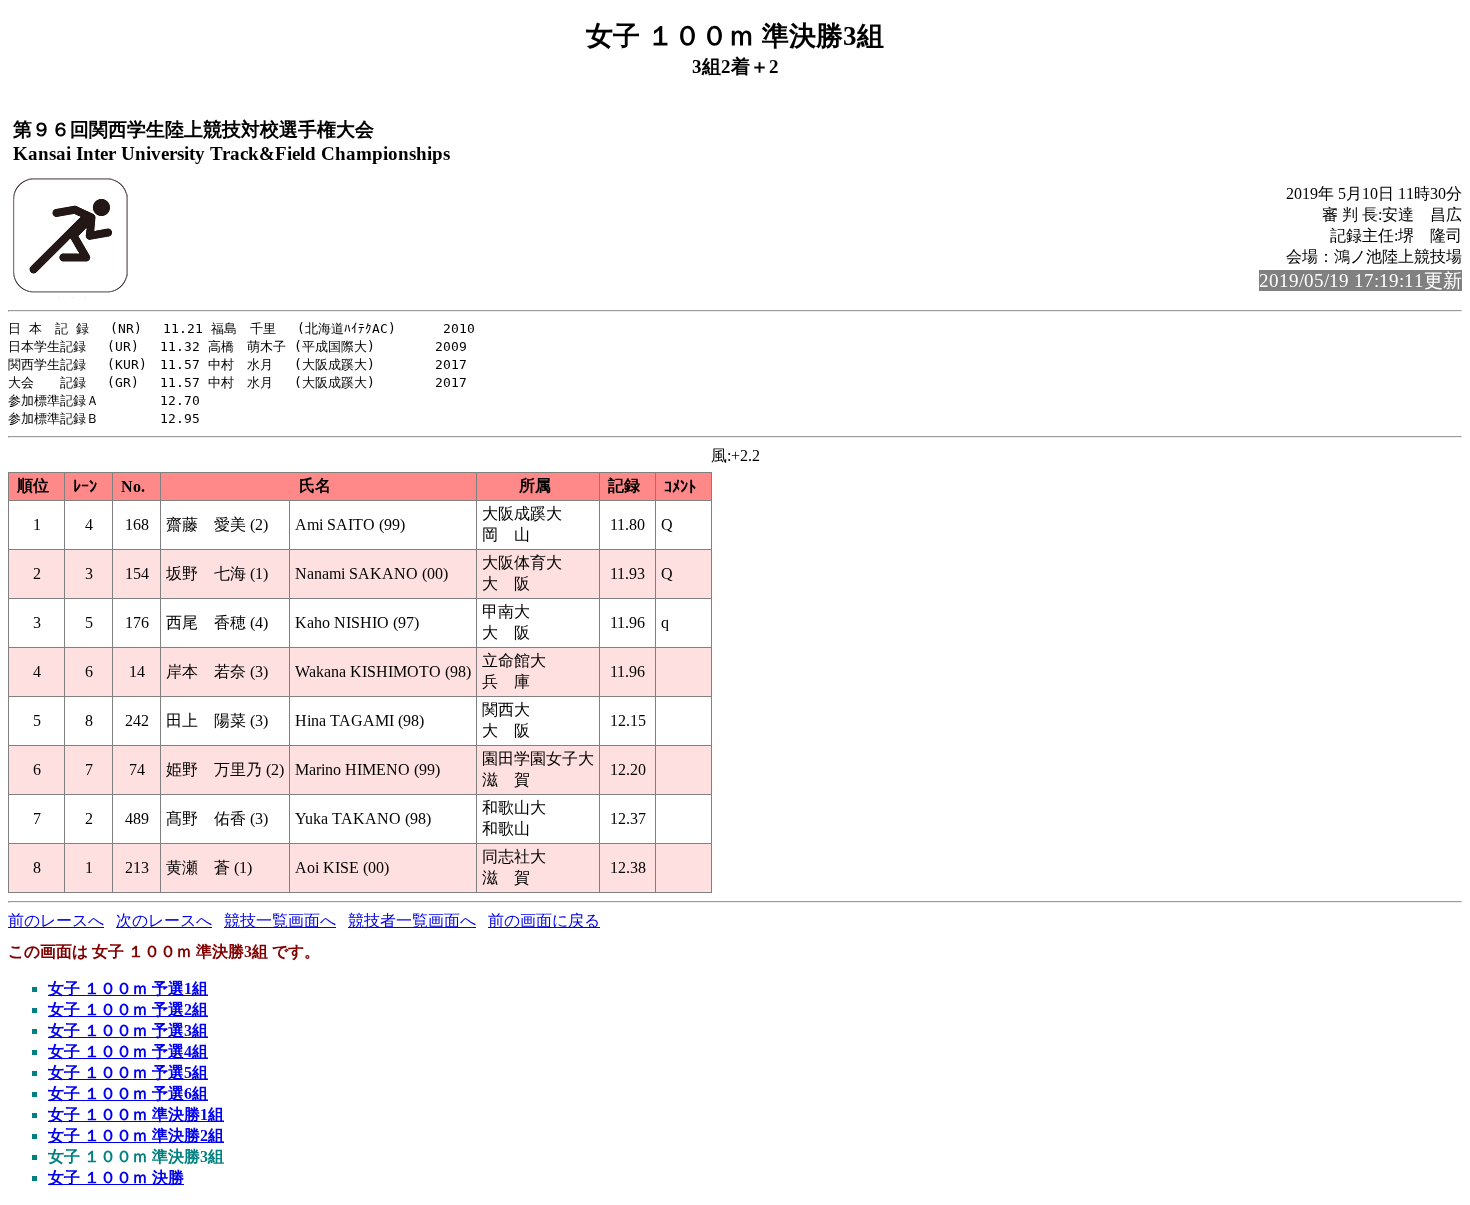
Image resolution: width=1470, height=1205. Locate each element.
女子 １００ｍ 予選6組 (128, 1093)
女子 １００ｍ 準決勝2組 (136, 1135)
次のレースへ (164, 920)
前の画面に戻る (544, 920)
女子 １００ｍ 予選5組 (128, 1072)
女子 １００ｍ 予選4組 (128, 1051)
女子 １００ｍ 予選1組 (128, 988)
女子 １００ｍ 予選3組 (128, 1030)
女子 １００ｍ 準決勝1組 (136, 1114)
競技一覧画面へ (280, 920)
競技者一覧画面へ (412, 920)
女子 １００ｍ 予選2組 (128, 1009)
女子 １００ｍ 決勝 (116, 1177)
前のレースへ (56, 920)
